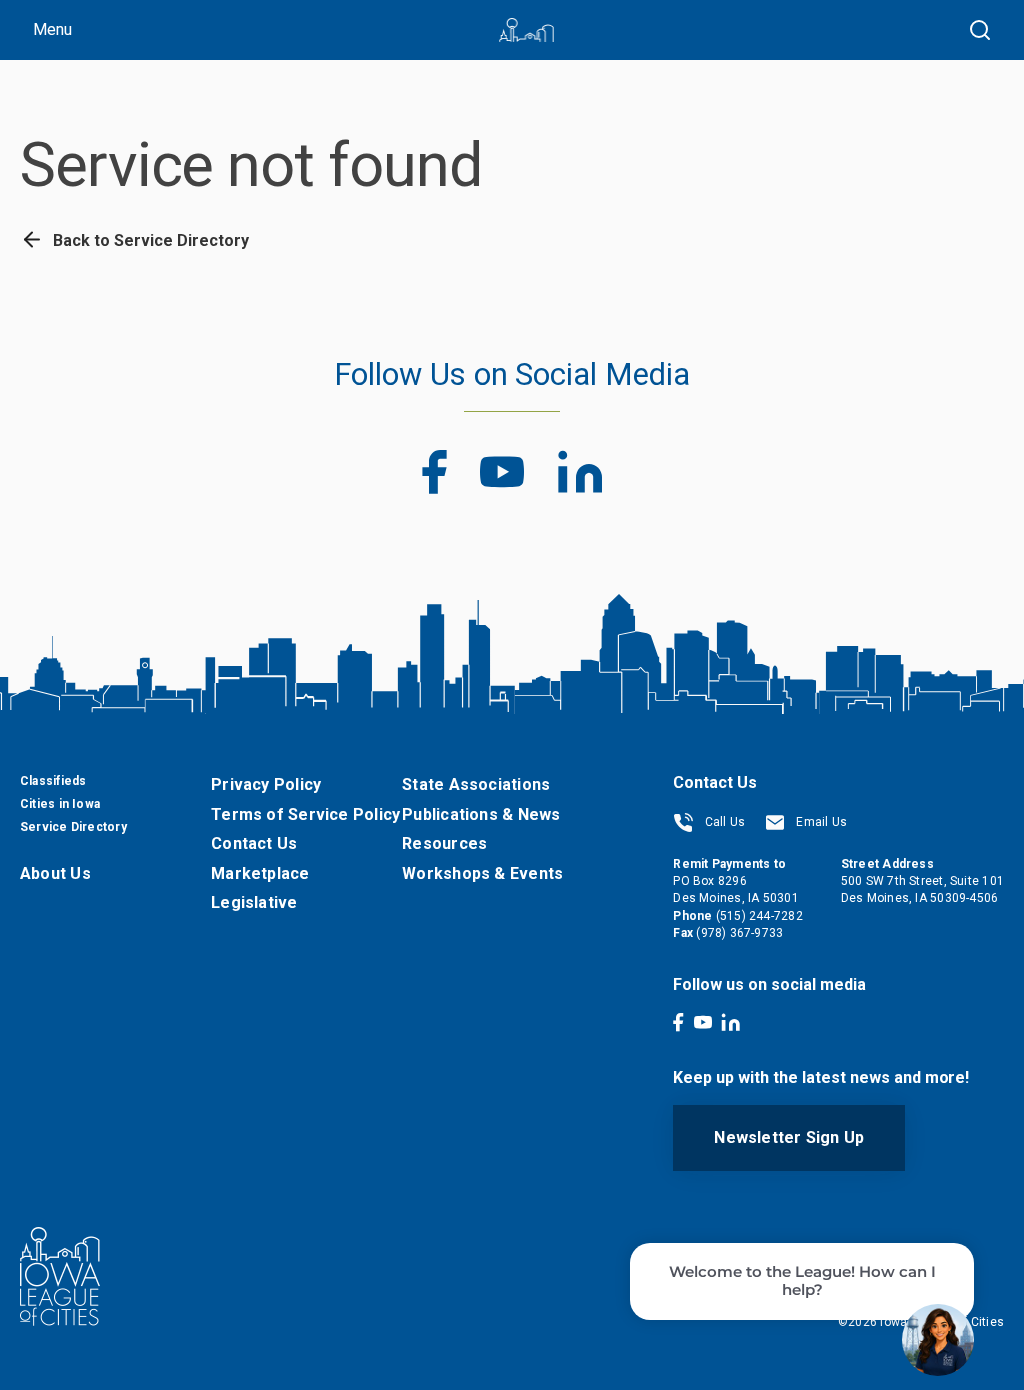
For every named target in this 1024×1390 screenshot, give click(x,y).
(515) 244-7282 (759, 916)
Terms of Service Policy (305, 814)
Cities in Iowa (60, 804)
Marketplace (260, 873)
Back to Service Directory (149, 240)
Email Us (820, 822)
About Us (55, 873)
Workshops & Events (482, 873)
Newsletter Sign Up (789, 1137)
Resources (444, 843)
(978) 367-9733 (739, 933)
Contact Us (254, 843)
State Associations (476, 784)
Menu (52, 29)
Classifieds (53, 781)
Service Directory (73, 827)
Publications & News (481, 814)
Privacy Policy (266, 784)
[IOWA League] (526, 30)
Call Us (723, 822)
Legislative (254, 902)
